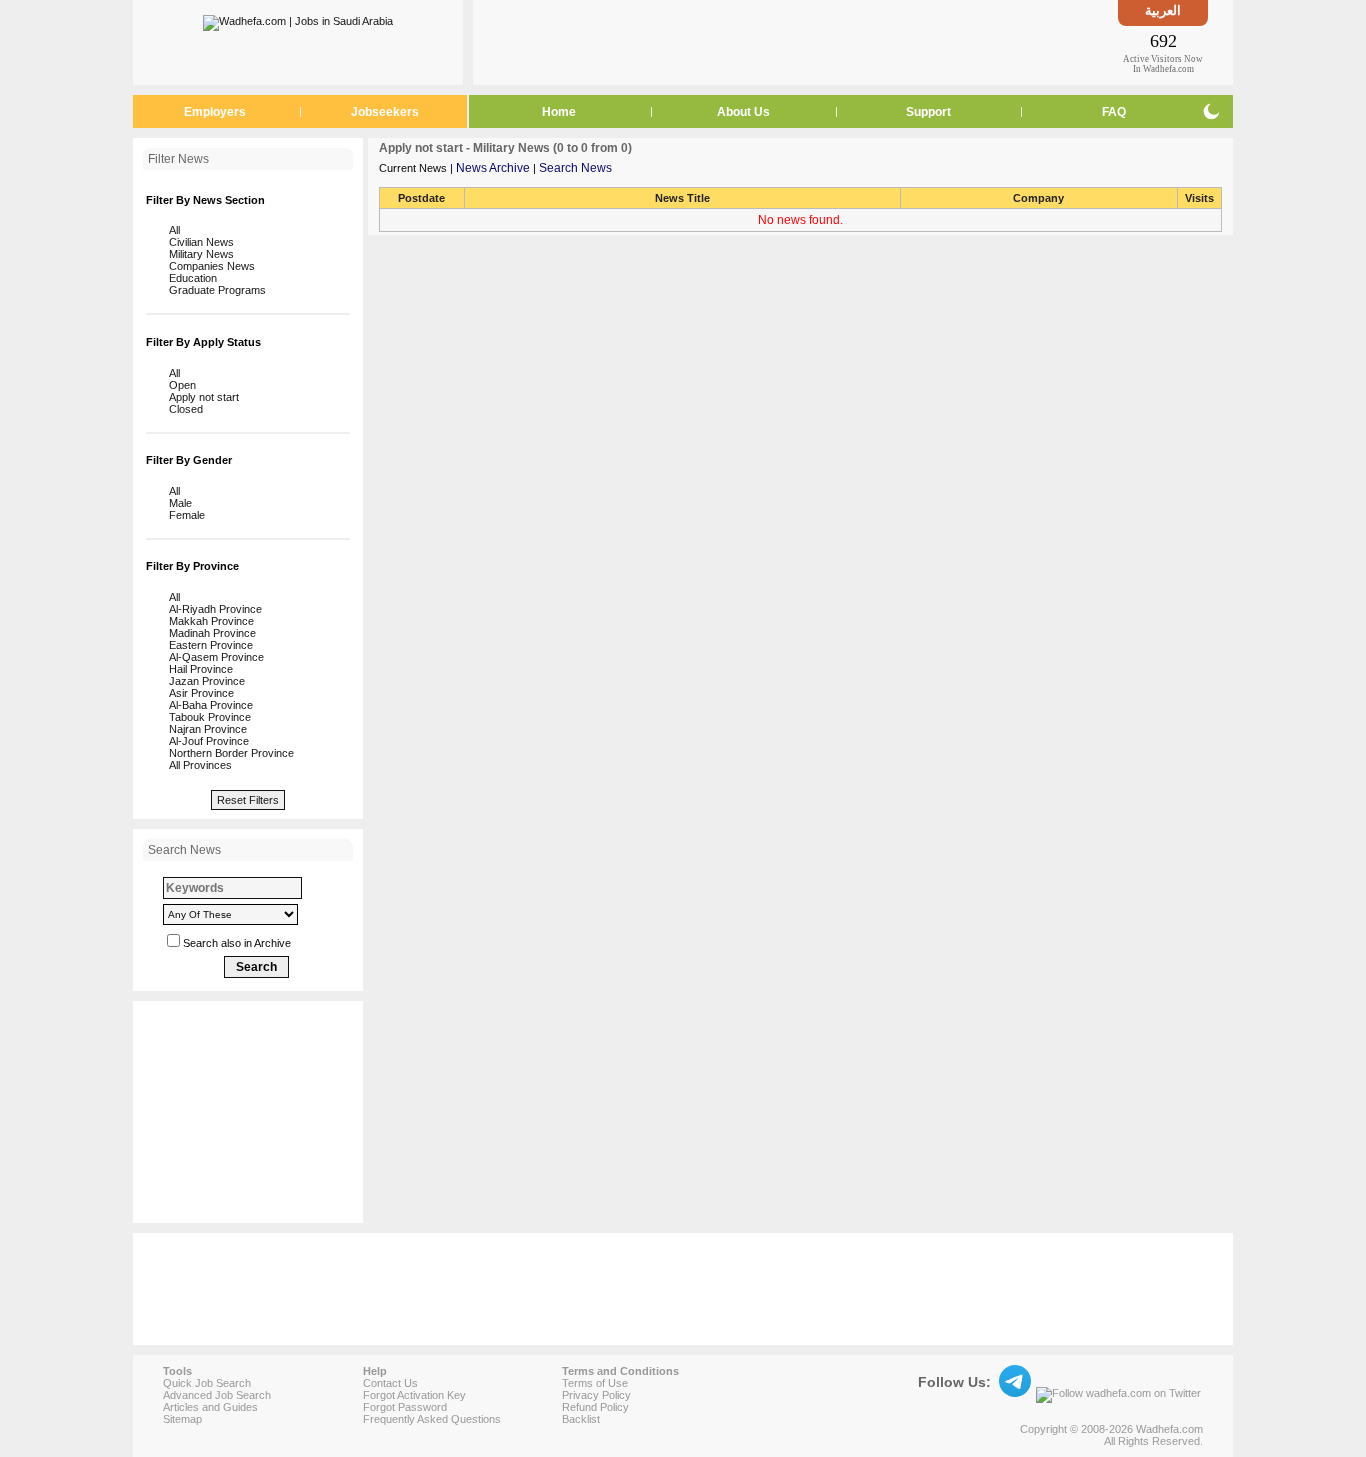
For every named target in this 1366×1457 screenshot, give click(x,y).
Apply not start (201, 397)
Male (177, 503)
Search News (575, 168)
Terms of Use (595, 1383)
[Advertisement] (796, 42)
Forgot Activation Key (414, 1395)
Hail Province (198, 669)
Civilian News (198, 242)
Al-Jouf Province (206, 741)
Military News (198, 254)
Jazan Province (204, 681)
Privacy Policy (596, 1395)
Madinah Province (209, 633)
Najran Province (205, 729)
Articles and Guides (210, 1407)
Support (928, 112)
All (171, 230)
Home (559, 112)
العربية (1163, 10)
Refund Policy (595, 1407)
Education (190, 278)
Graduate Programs (214, 290)
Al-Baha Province (208, 705)
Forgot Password (405, 1407)
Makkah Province (208, 621)
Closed (183, 409)
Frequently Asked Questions (432, 1419)
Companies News (209, 266)
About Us (743, 112)
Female (184, 515)
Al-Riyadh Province (212, 609)
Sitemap (182, 1419)
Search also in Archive (237, 943)
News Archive (493, 168)
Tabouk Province (207, 717)
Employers (215, 112)
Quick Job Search (207, 1383)
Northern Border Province (228, 753)
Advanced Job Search (217, 1395)
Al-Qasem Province (213, 657)
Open (179, 385)
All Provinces (197, 765)
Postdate (421, 198)
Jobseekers (385, 112)
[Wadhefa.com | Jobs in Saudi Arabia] (298, 19)
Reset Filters (248, 800)
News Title (682, 198)
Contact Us (390, 1383)
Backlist (581, 1419)
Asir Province (198, 693)
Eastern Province (208, 645)
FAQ (1114, 112)
